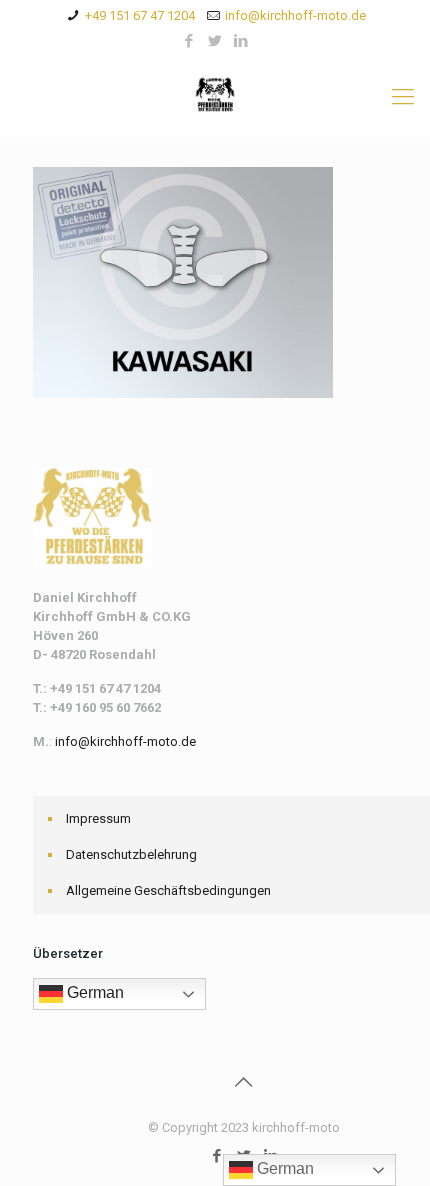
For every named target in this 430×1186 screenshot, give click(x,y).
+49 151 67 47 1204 (140, 15)
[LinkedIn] (241, 41)
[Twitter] (215, 41)
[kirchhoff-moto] (215, 97)
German (93, 992)
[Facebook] (189, 41)
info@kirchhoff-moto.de (295, 15)
